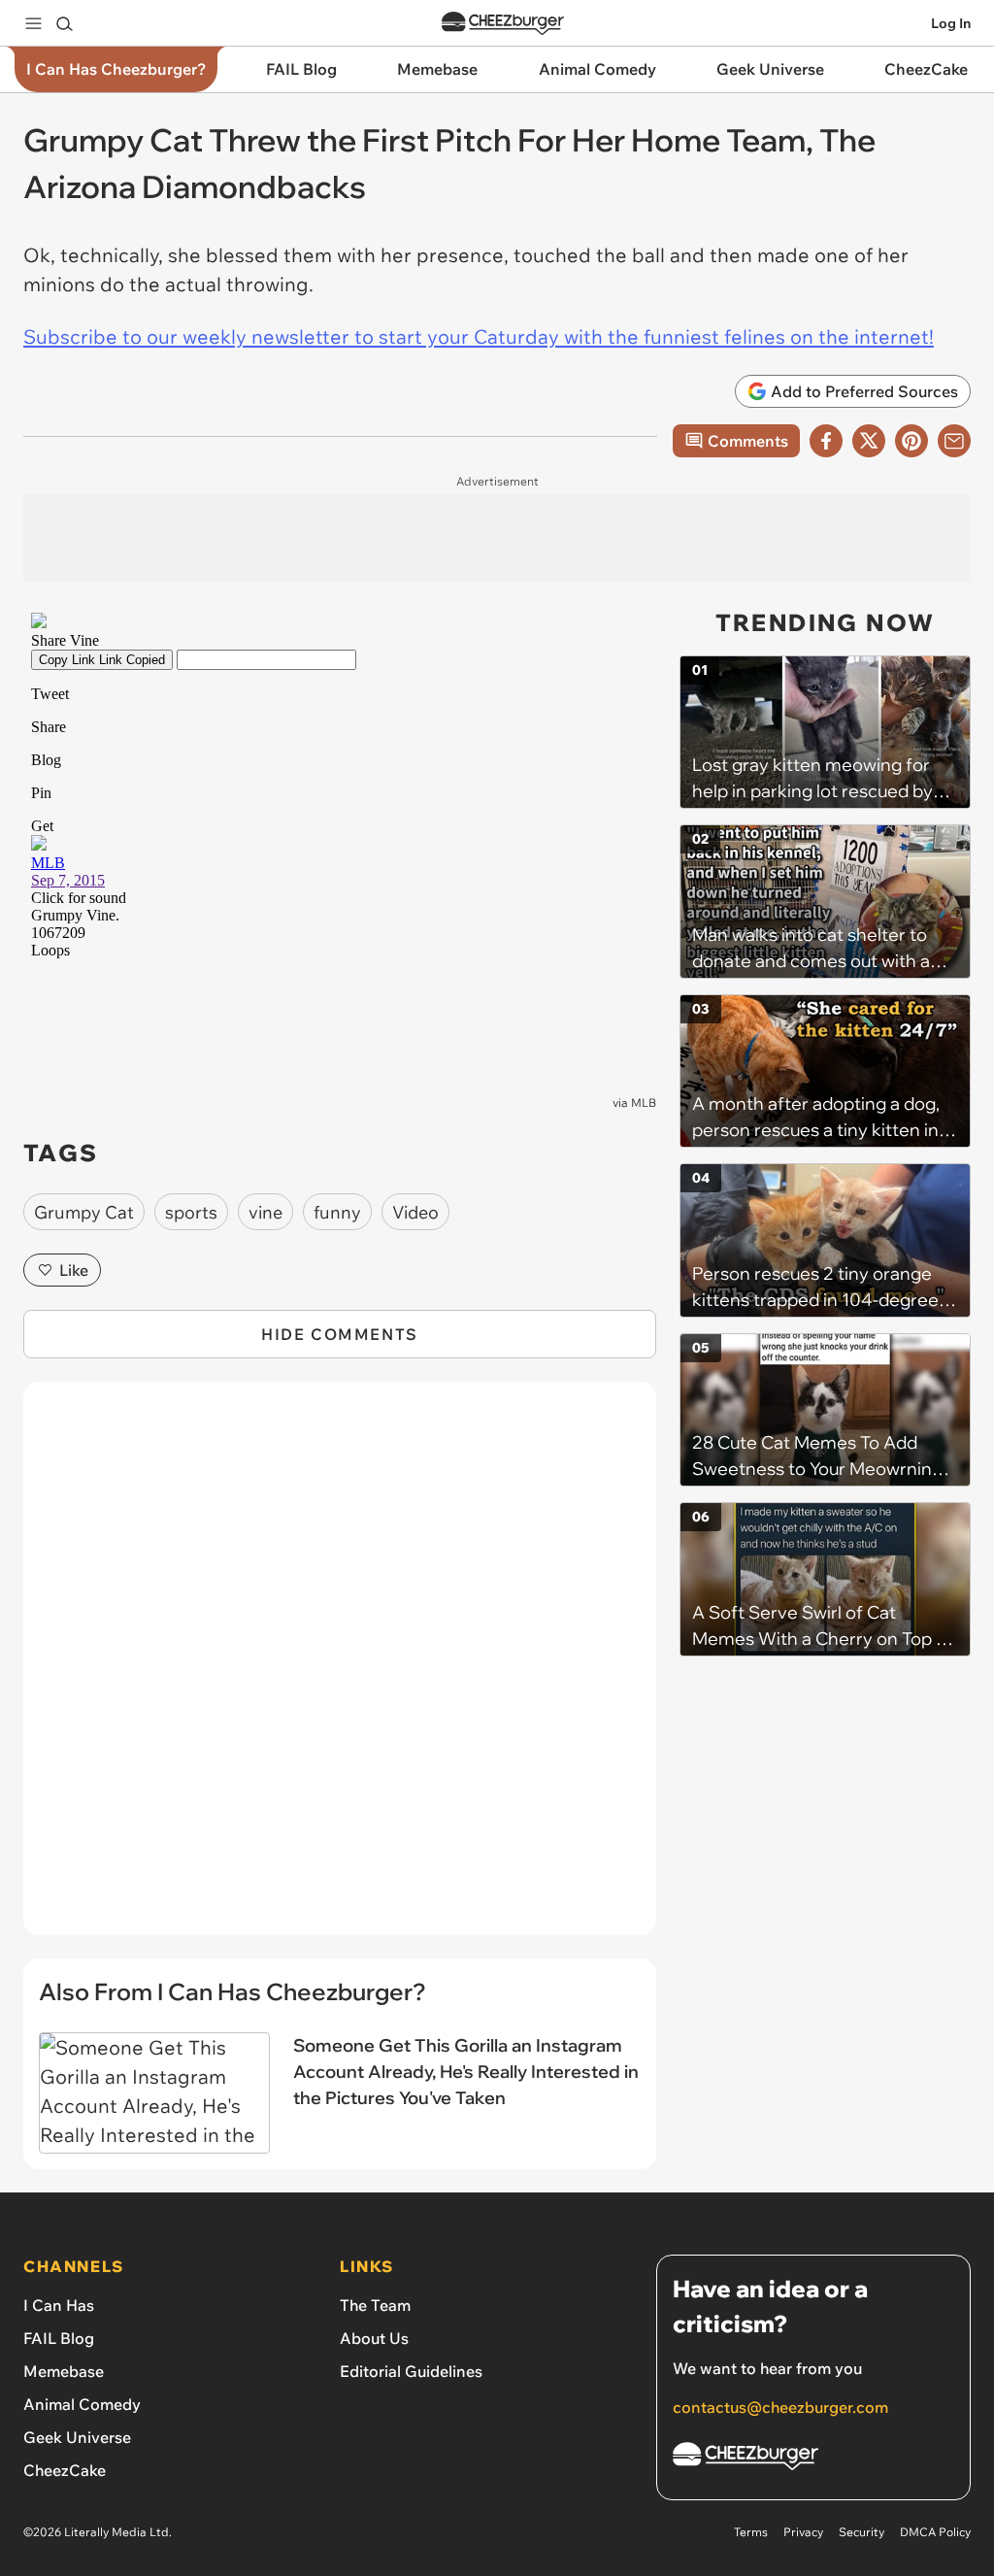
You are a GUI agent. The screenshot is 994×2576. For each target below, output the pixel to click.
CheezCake (65, 2470)
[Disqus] (340, 1669)
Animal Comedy (82, 2404)
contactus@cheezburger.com (780, 2407)
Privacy (803, 2532)
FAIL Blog (59, 2338)
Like (74, 1270)
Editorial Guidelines (411, 2371)
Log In (951, 23)
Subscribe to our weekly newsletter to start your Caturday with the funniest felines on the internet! (479, 336)
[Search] (64, 23)
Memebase (64, 2371)
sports (191, 1212)
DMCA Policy (935, 2532)
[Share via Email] (954, 441)
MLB (644, 1103)
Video (415, 1212)
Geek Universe (77, 2437)
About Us (374, 2338)
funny (337, 1212)
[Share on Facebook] (826, 441)
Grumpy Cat (84, 1212)
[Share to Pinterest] (911, 441)
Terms (751, 2532)
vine (265, 1212)
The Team (375, 2305)
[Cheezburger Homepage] (503, 24)
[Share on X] (869, 441)
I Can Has (59, 2305)
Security (861, 2532)
